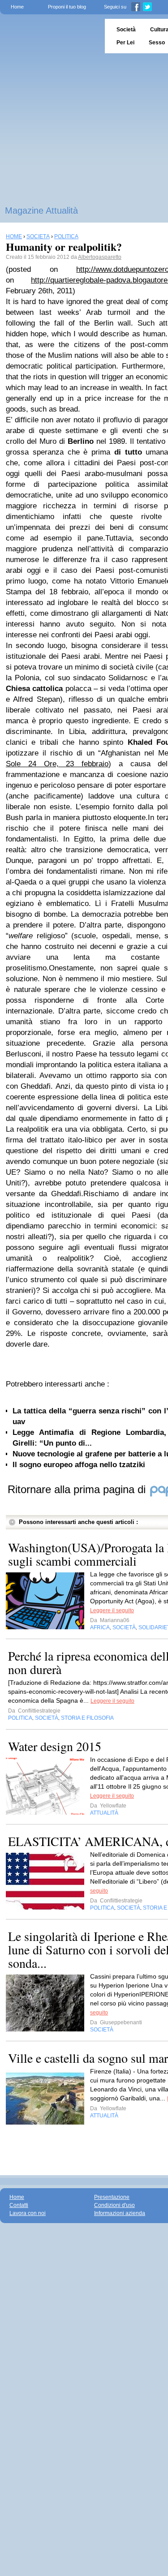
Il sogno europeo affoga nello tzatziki (79, 1465)
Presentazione (112, 2197)
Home (17, 7)
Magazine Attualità (41, 210)
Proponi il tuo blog (67, 7)
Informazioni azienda (120, 2213)
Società (126, 30)
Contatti (19, 2205)
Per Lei (125, 43)
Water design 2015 (55, 1746)
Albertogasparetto (100, 257)
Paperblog (50, 36)
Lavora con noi (28, 2213)
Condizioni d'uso (114, 2205)
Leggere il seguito (112, 1610)
